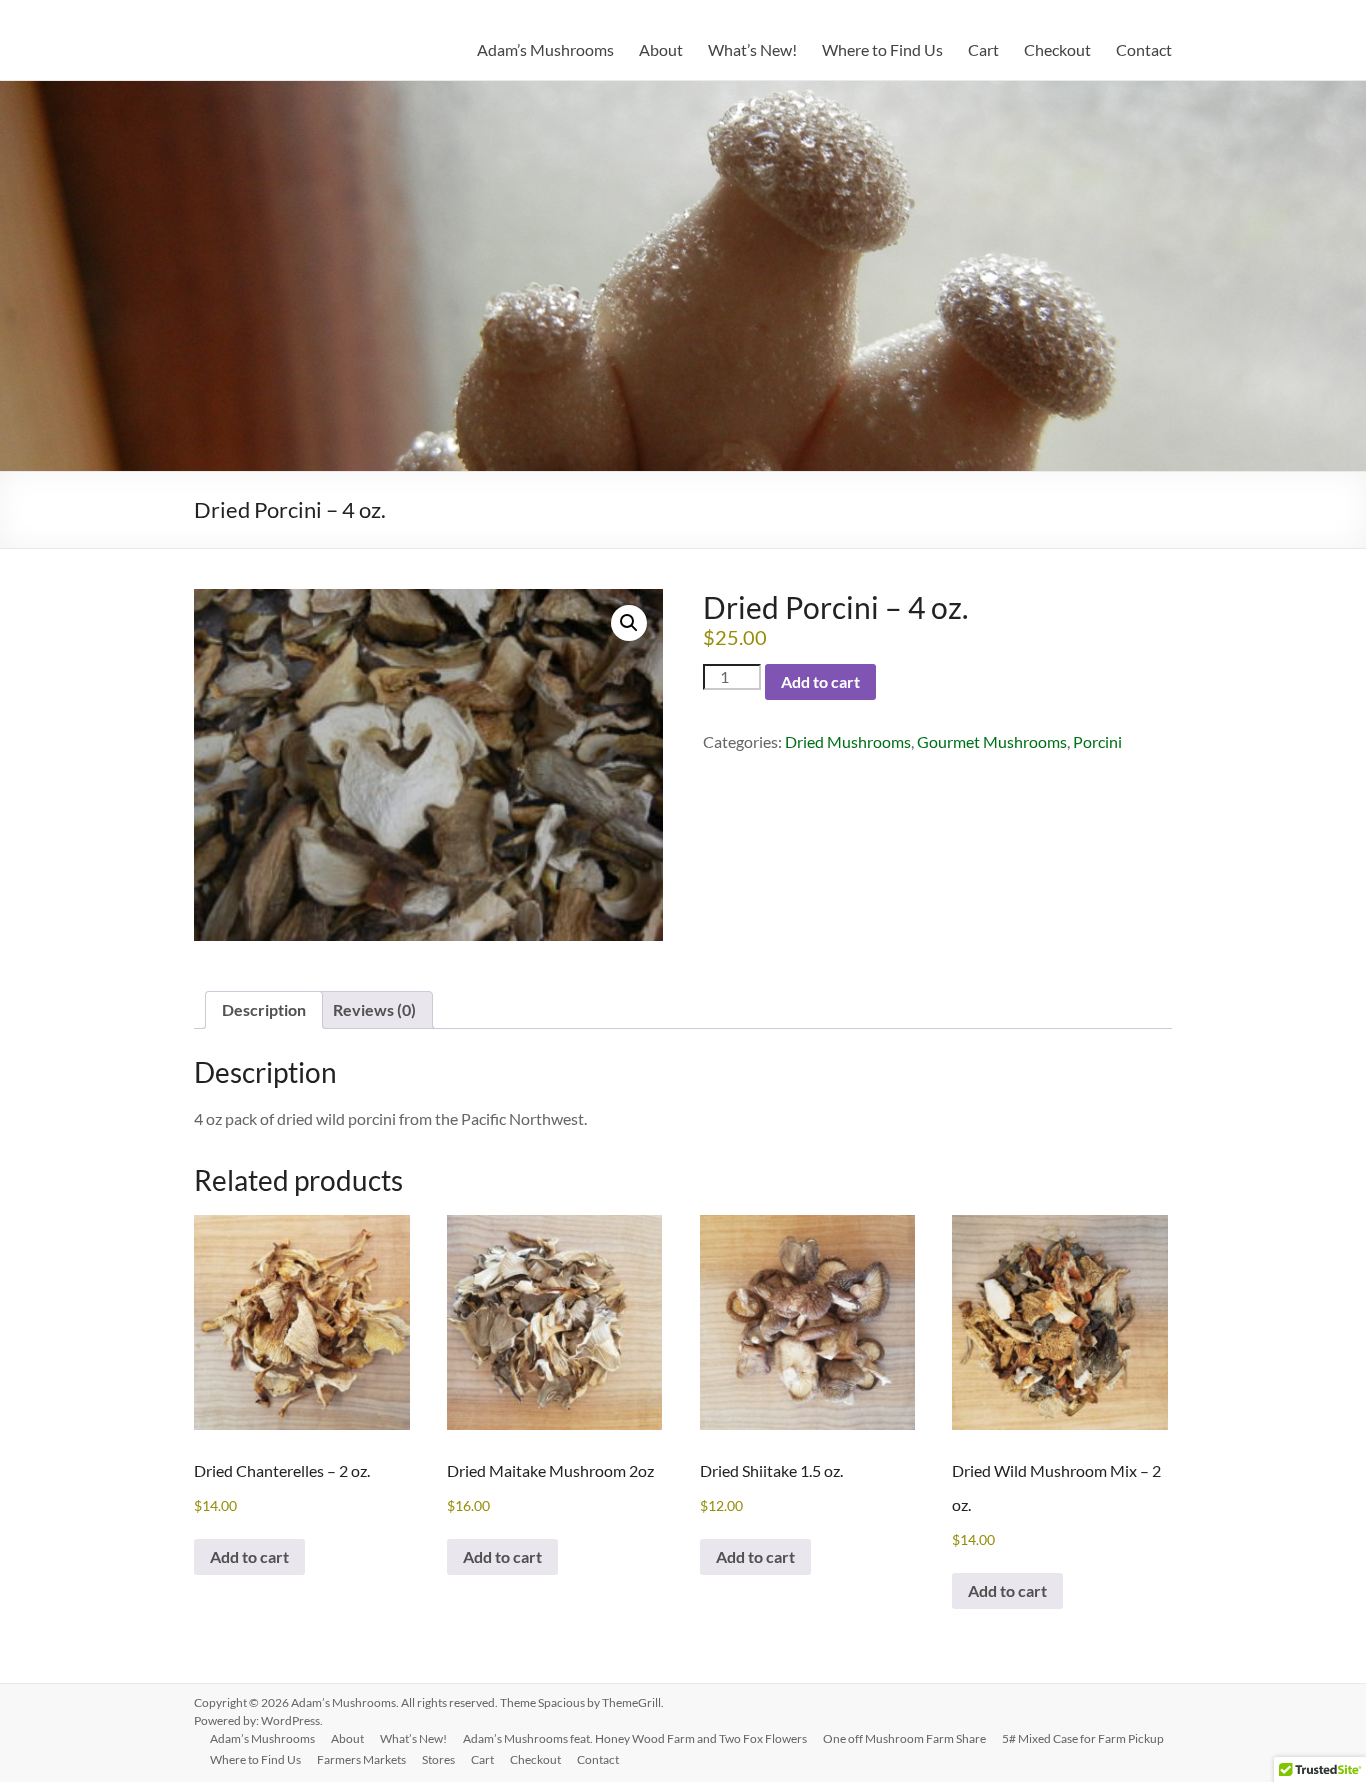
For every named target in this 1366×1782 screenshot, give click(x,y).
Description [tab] (264, 1009)
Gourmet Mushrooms (992, 741)
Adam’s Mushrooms (545, 49)
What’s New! (752, 49)
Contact (1144, 49)
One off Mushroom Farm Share (904, 1738)
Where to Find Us (882, 49)
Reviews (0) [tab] (374, 1009)
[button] (629, 623)
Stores (438, 1759)
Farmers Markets (361, 1759)
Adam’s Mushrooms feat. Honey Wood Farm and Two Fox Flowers (635, 1738)
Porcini (1097, 741)
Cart (983, 49)
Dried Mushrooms (848, 741)
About (661, 49)
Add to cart (820, 681)
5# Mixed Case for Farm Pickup (1083, 1738)
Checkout (1057, 49)
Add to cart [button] (249, 1556)
